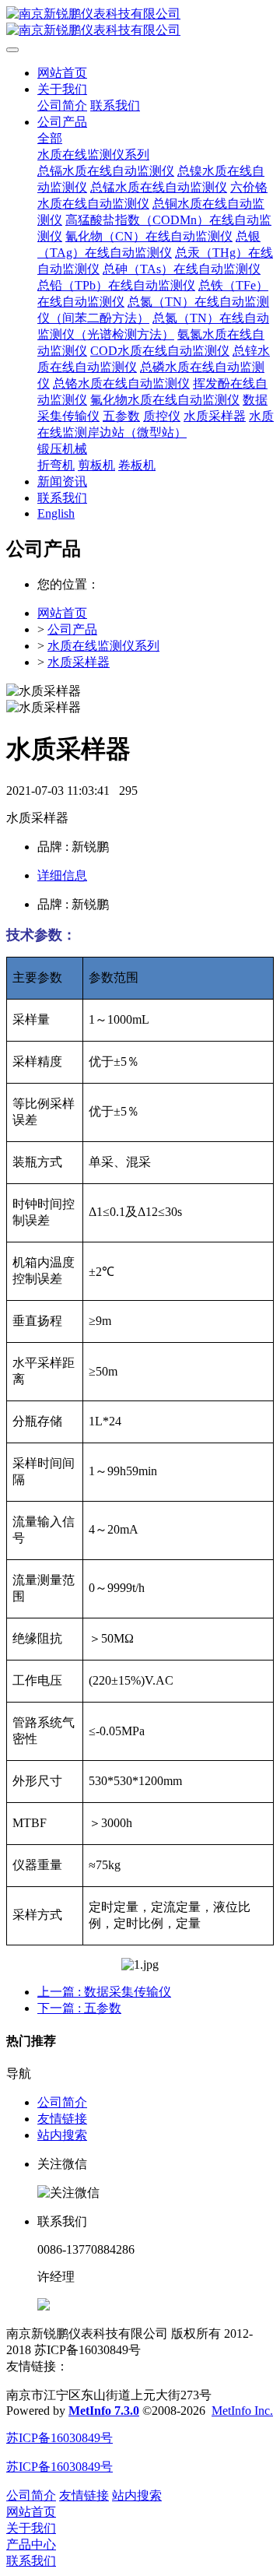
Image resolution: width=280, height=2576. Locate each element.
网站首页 (62, 73)
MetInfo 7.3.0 (104, 2411)
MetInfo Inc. (242, 2411)
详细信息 (62, 875)
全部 (50, 138)
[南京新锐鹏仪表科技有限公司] (140, 23)
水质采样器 (79, 662)
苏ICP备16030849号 (59, 2438)
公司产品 (72, 629)
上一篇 (104, 1992)
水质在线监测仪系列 (103, 646)
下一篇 (79, 2008)
